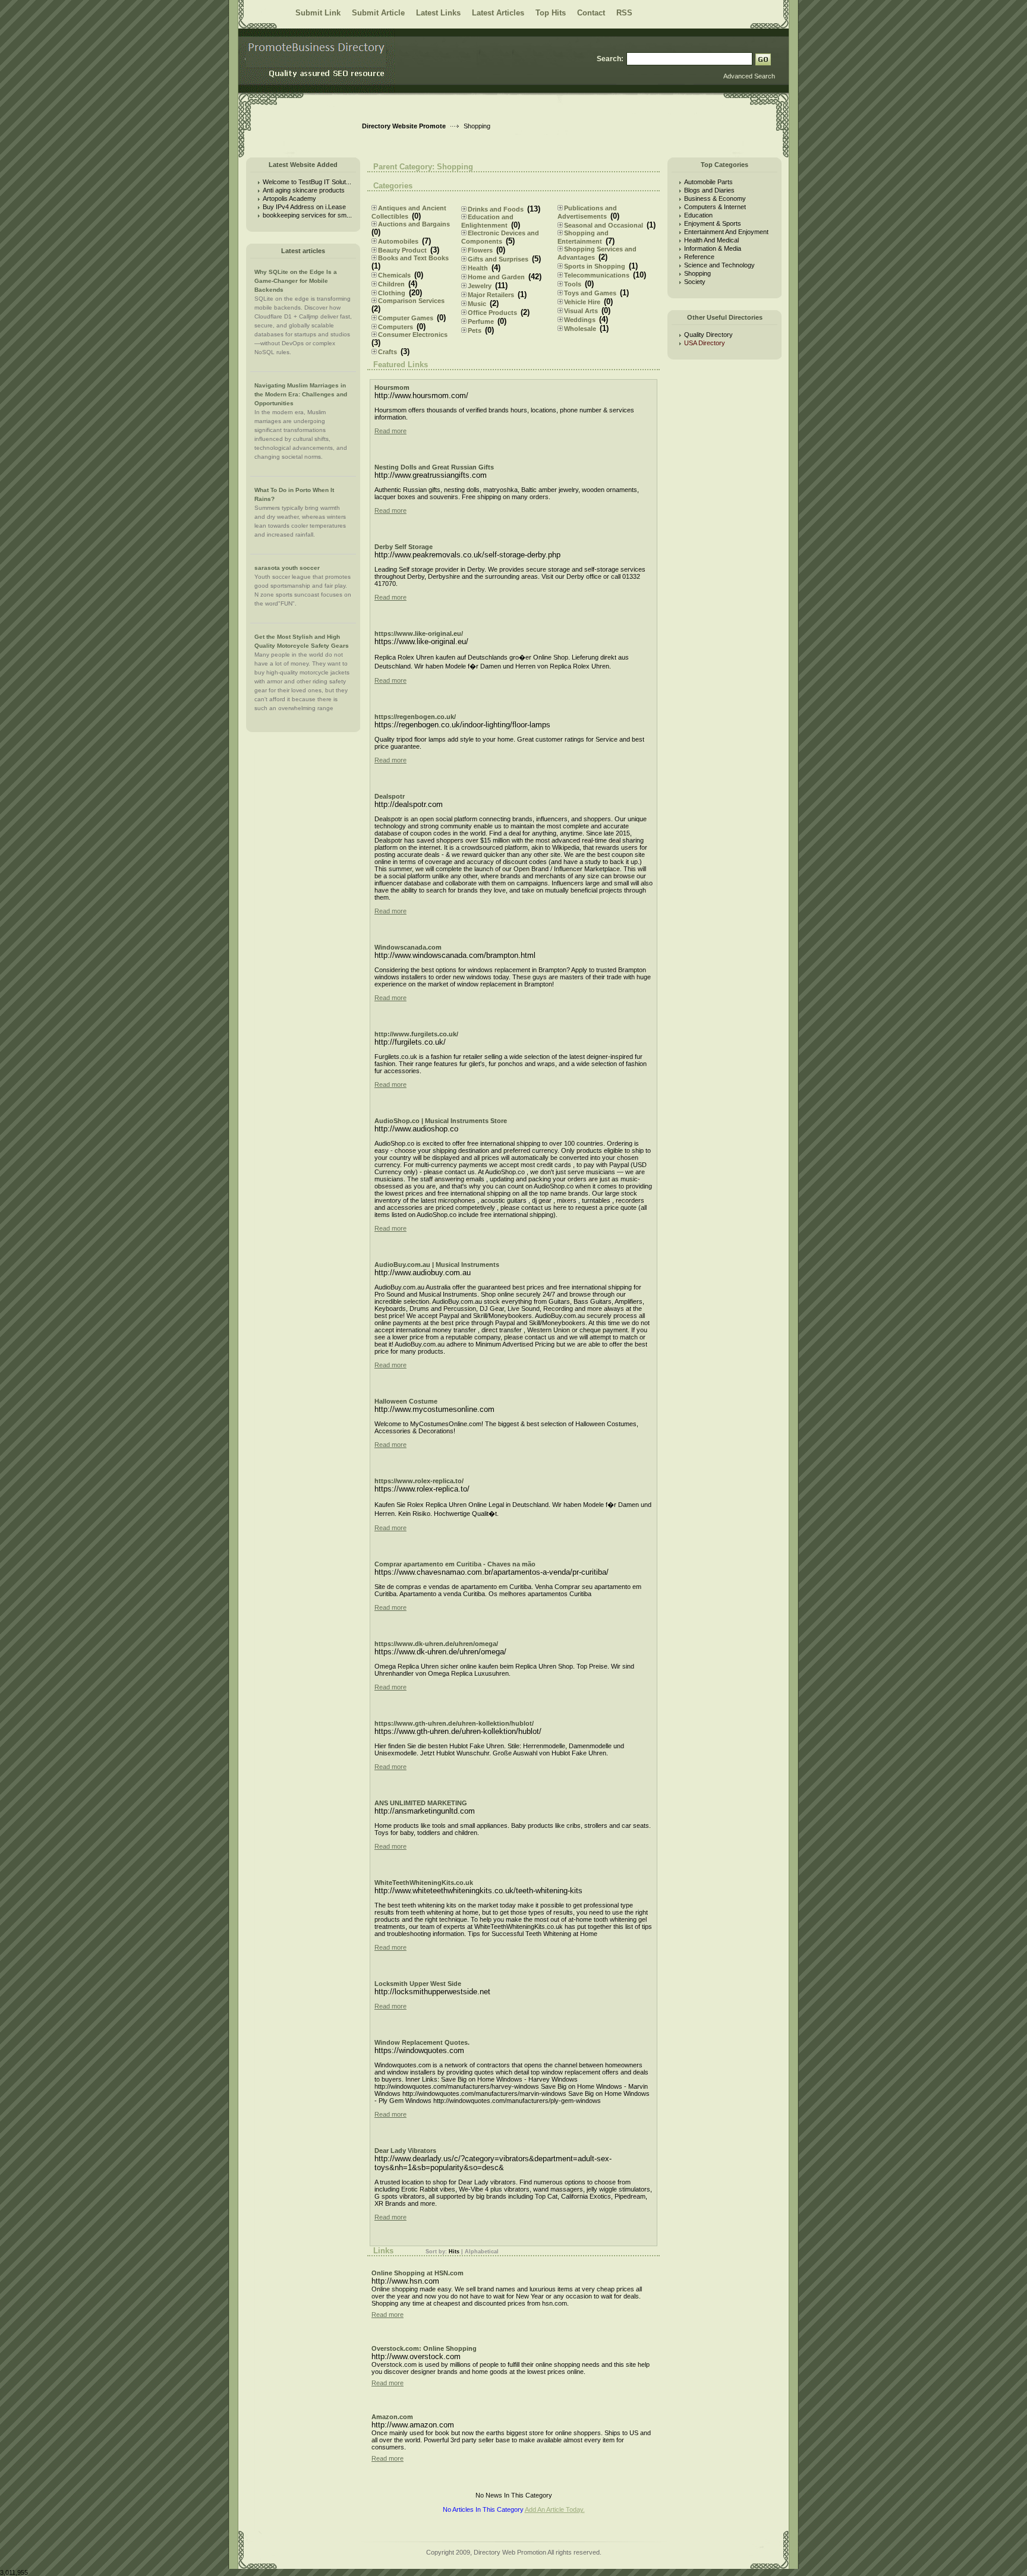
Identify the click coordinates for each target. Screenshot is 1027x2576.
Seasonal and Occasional (604, 225)
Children (391, 284)
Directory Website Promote (404, 126)
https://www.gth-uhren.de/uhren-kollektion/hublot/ (454, 1723)
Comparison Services (411, 301)
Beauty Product (402, 250)
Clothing (392, 293)
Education (698, 215)
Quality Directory (708, 335)
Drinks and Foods (496, 209)
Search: (610, 59)
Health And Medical (711, 240)
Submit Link (318, 13)
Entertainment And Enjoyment (726, 232)
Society (695, 282)
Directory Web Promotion (510, 2552)
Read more (390, 431)
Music (477, 304)
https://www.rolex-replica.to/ (419, 1481)
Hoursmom (392, 387)
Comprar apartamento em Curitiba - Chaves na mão (455, 1564)
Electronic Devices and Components (500, 237)
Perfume (481, 321)
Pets (475, 330)
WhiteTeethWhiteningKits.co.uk (424, 1883)
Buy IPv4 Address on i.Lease (304, 207)
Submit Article (378, 13)
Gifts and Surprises (498, 259)
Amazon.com (392, 2417)
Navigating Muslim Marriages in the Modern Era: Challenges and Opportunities (301, 394)
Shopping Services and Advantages (597, 253)
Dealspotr (390, 796)
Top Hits (551, 13)
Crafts (388, 352)
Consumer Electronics (413, 335)
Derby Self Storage (404, 547)
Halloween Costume (406, 1401)
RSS (624, 13)
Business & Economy (715, 198)
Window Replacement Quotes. (422, 2042)
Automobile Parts (708, 182)
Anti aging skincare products (304, 190)
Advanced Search (749, 76)
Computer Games (406, 318)
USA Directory (705, 343)
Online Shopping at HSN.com (418, 2273)
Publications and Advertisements (587, 212)
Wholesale (580, 329)
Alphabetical (482, 2252)
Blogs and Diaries (709, 190)
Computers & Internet (715, 207)
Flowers (480, 250)
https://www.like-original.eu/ (419, 633)
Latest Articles (498, 13)
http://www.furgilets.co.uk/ (416, 1034)
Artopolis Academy (289, 198)
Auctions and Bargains (414, 224)
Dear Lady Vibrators (405, 2151)
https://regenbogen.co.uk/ (415, 717)
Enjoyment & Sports (713, 223)
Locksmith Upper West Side (418, 1984)
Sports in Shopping (595, 266)
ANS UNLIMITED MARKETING (421, 1803)
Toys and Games (590, 293)
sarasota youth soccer (287, 568)
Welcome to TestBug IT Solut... (307, 182)
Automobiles (398, 241)
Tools (573, 284)
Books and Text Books (413, 258)
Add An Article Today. (555, 2509)
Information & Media (713, 248)
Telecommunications (597, 275)
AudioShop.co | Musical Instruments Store (441, 1121)
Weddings (580, 320)
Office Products (492, 313)
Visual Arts (581, 311)
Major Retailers (491, 295)
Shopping (697, 273)
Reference (699, 257)
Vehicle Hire (582, 302)
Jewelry (480, 286)
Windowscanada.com (408, 947)
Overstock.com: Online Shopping (424, 2348)
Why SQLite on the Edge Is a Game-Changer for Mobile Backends (296, 281)
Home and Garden (496, 277)
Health (478, 268)
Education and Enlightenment (487, 221)
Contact (591, 13)
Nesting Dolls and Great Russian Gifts (434, 467)
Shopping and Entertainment (583, 237)
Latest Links (438, 13)
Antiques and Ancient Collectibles (409, 212)
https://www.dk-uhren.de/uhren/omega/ (436, 1644)
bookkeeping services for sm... (307, 215)
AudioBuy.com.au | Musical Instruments (437, 1265)
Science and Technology (719, 265)
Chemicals (394, 275)
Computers (396, 327)
